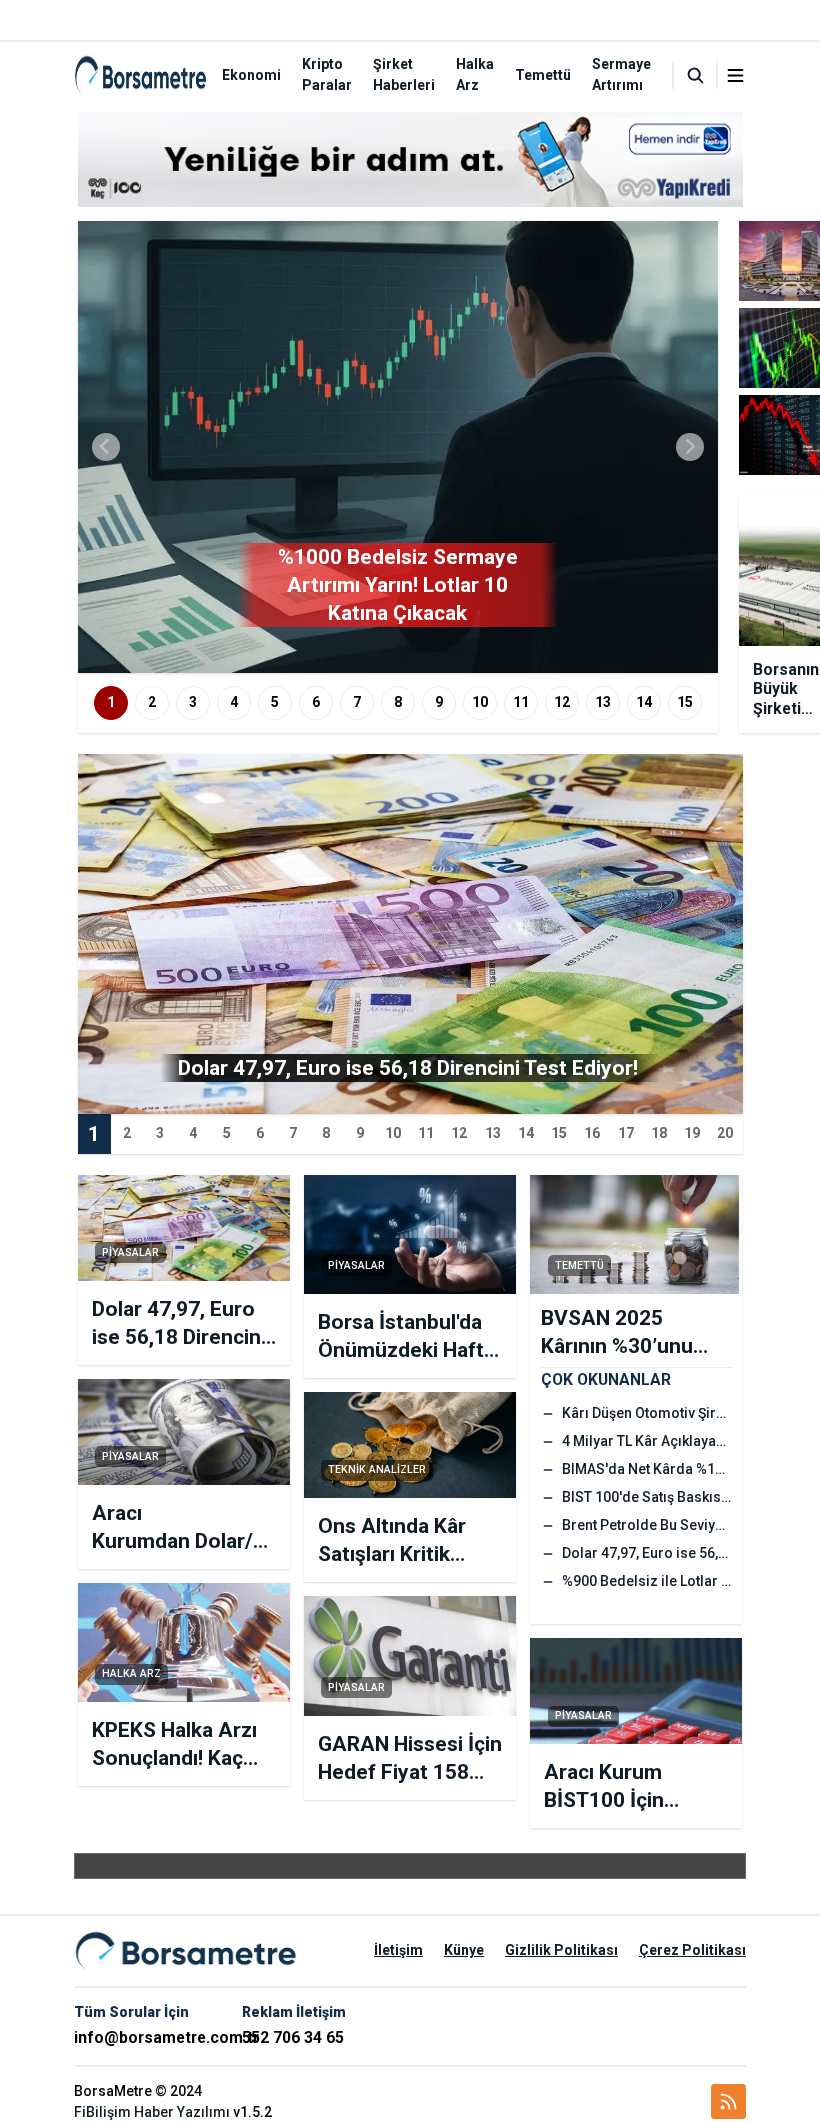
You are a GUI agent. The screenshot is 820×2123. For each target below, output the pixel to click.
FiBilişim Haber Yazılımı (152, 2112)
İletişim (398, 1950)
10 (480, 702)
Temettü (543, 75)
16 (592, 1133)
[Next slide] (690, 447)
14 (644, 702)
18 (659, 1133)
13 (603, 702)
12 (562, 702)
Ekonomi (251, 75)
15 (685, 702)
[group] (398, 447)
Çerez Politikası (692, 1950)
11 (521, 702)
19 (692, 1133)
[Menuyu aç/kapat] (735, 75)
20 (725, 1133)
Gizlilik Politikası (561, 1950)
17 (626, 1133)
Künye (464, 1950)
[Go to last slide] (106, 447)
